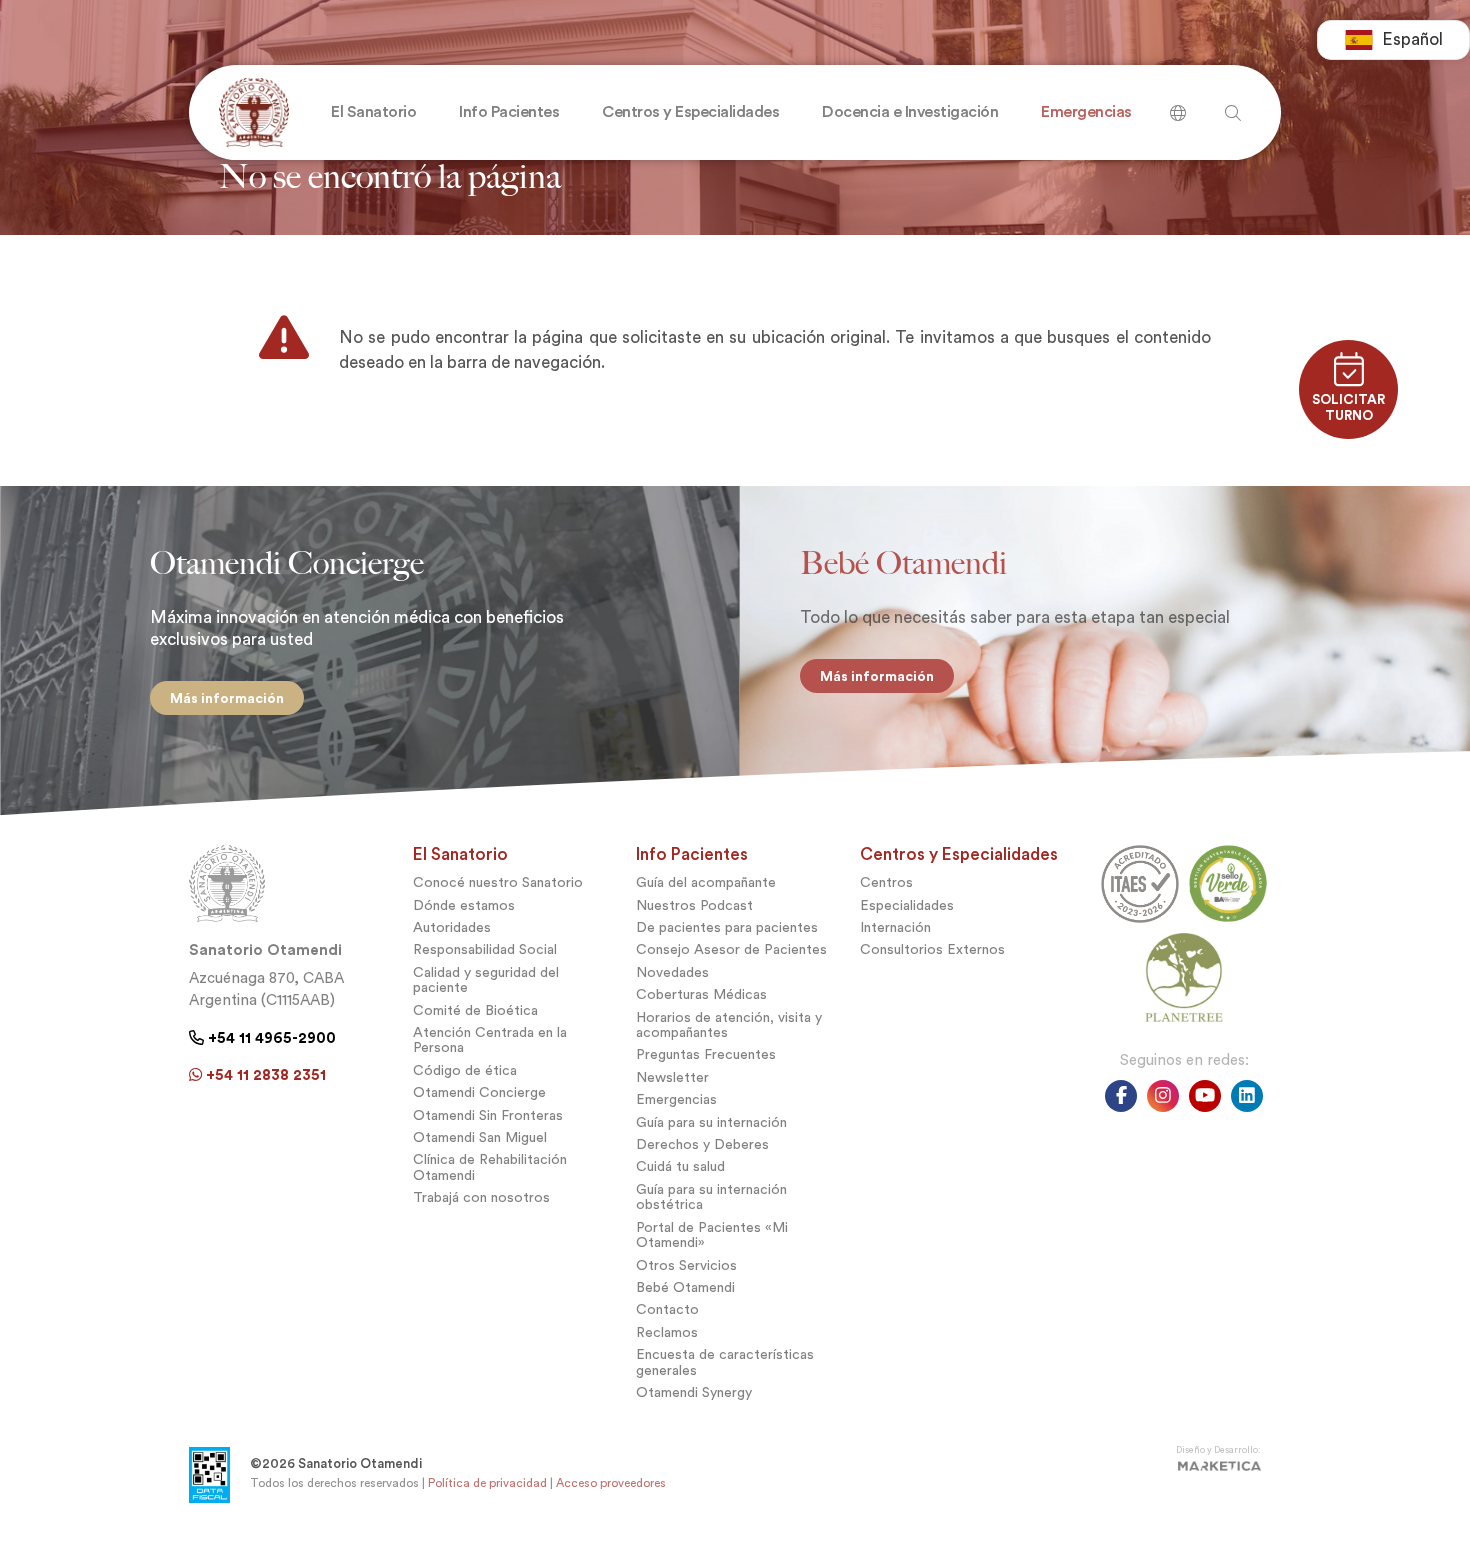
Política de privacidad (487, 1483)
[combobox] (1393, 40)
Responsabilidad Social (485, 949)
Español (1412, 39)
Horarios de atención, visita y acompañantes (729, 1025)
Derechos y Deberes (702, 1144)
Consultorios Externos (932, 949)
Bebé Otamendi (685, 1287)
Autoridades (452, 927)
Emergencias (676, 1099)
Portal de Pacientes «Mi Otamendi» (712, 1235)
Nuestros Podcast (694, 905)
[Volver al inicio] (249, 112)
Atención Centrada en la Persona (490, 1040)
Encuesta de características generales (725, 1362)
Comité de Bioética (475, 1010)
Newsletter (672, 1077)
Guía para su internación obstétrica (711, 1197)
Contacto (667, 1309)
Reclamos (667, 1332)
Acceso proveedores (611, 1483)
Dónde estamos (464, 905)
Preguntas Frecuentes (706, 1054)
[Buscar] (1178, 105)
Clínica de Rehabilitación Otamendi (490, 1167)
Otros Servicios (686, 1265)
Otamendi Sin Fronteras (488, 1115)
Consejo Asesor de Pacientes (731, 949)
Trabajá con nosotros (481, 1197)
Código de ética (465, 1070)
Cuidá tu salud (680, 1166)
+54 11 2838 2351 (264, 1075)
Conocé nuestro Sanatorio (498, 882)
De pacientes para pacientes (727, 927)
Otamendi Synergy (694, 1392)
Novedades (672, 972)
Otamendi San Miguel (480, 1137)
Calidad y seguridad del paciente (486, 980)
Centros (886, 882)
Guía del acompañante (706, 882)
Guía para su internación (711, 1122)
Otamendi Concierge (479, 1092)
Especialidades (907, 905)
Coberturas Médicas (701, 994)
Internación (895, 927)
